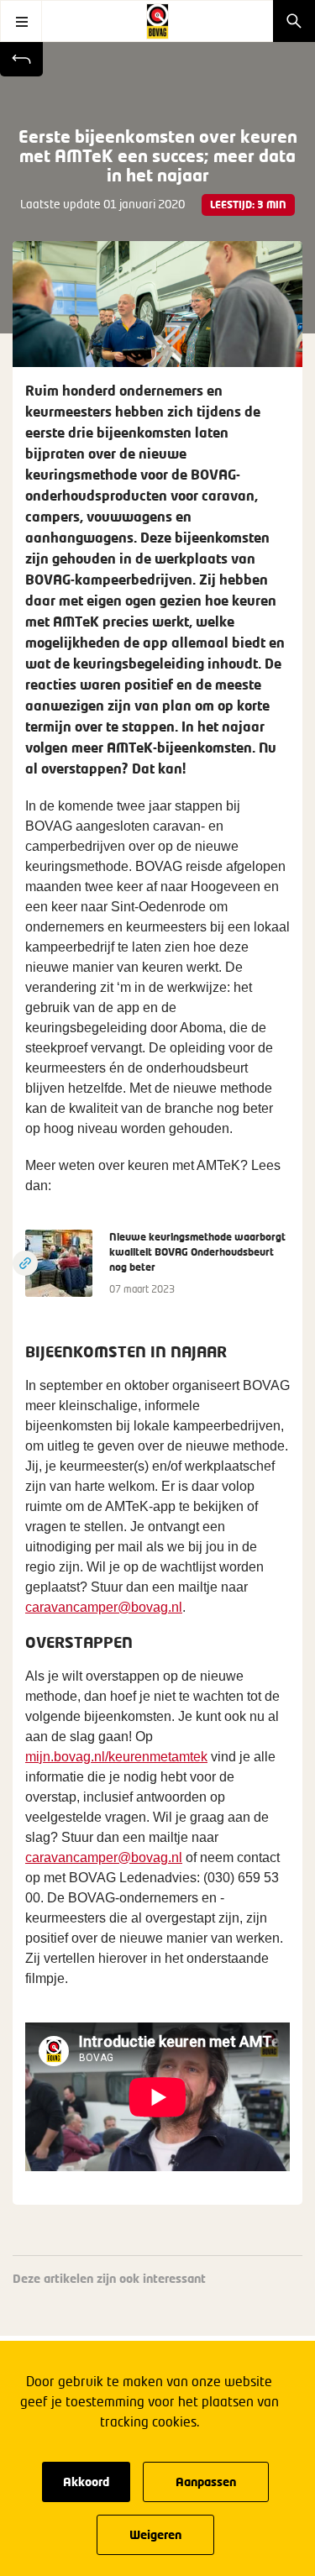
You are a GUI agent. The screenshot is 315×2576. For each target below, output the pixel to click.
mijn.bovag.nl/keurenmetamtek (116, 1757)
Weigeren (155, 2534)
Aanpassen (206, 2482)
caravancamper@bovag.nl (104, 1607)
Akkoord (86, 2482)
